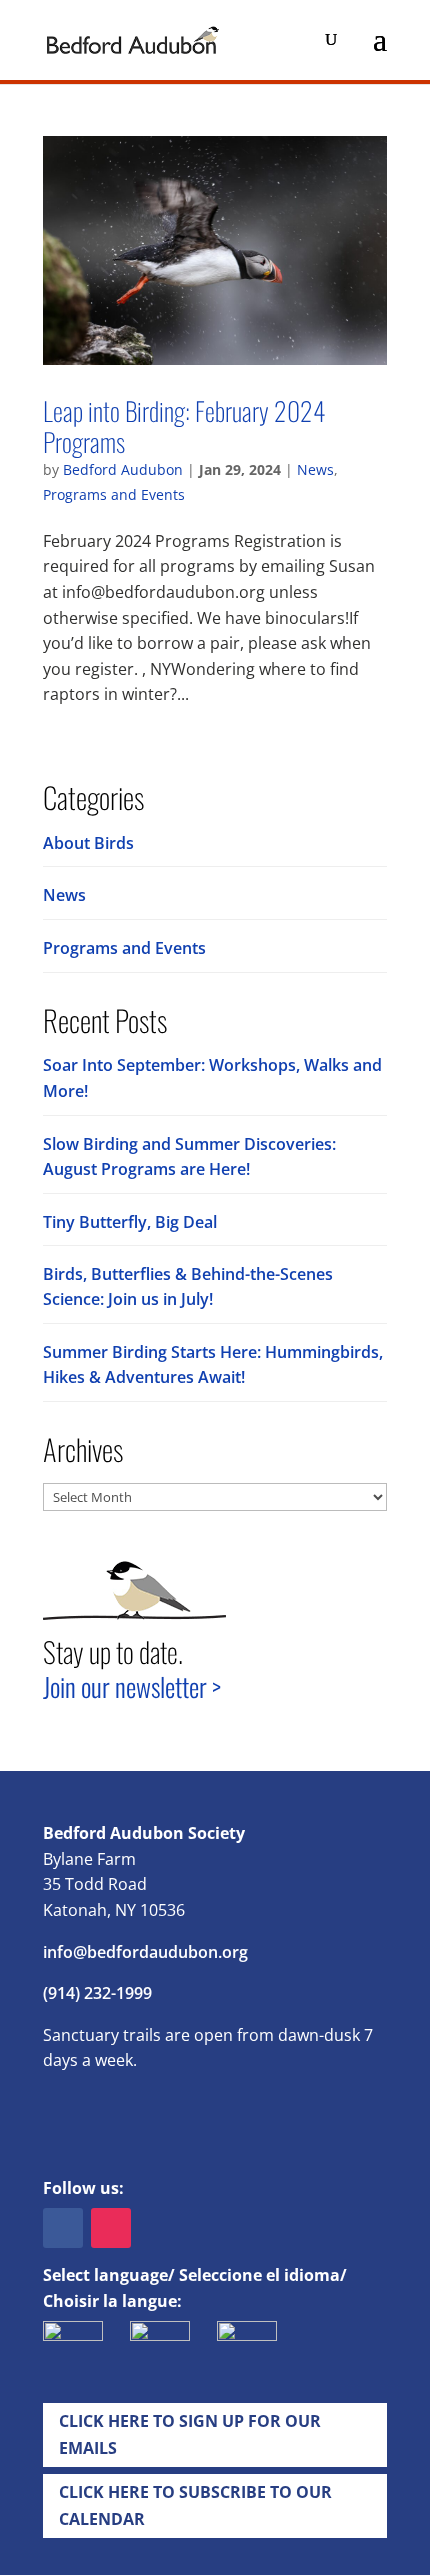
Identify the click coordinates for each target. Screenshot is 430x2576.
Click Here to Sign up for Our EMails (190, 2435)
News (315, 469)
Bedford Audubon (123, 469)
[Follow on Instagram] (111, 2228)
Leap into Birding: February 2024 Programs (184, 425)
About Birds (88, 843)
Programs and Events (114, 494)
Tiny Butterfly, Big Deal (130, 1222)
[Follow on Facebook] (63, 2228)
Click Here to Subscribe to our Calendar (195, 2506)
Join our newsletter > (132, 1687)
